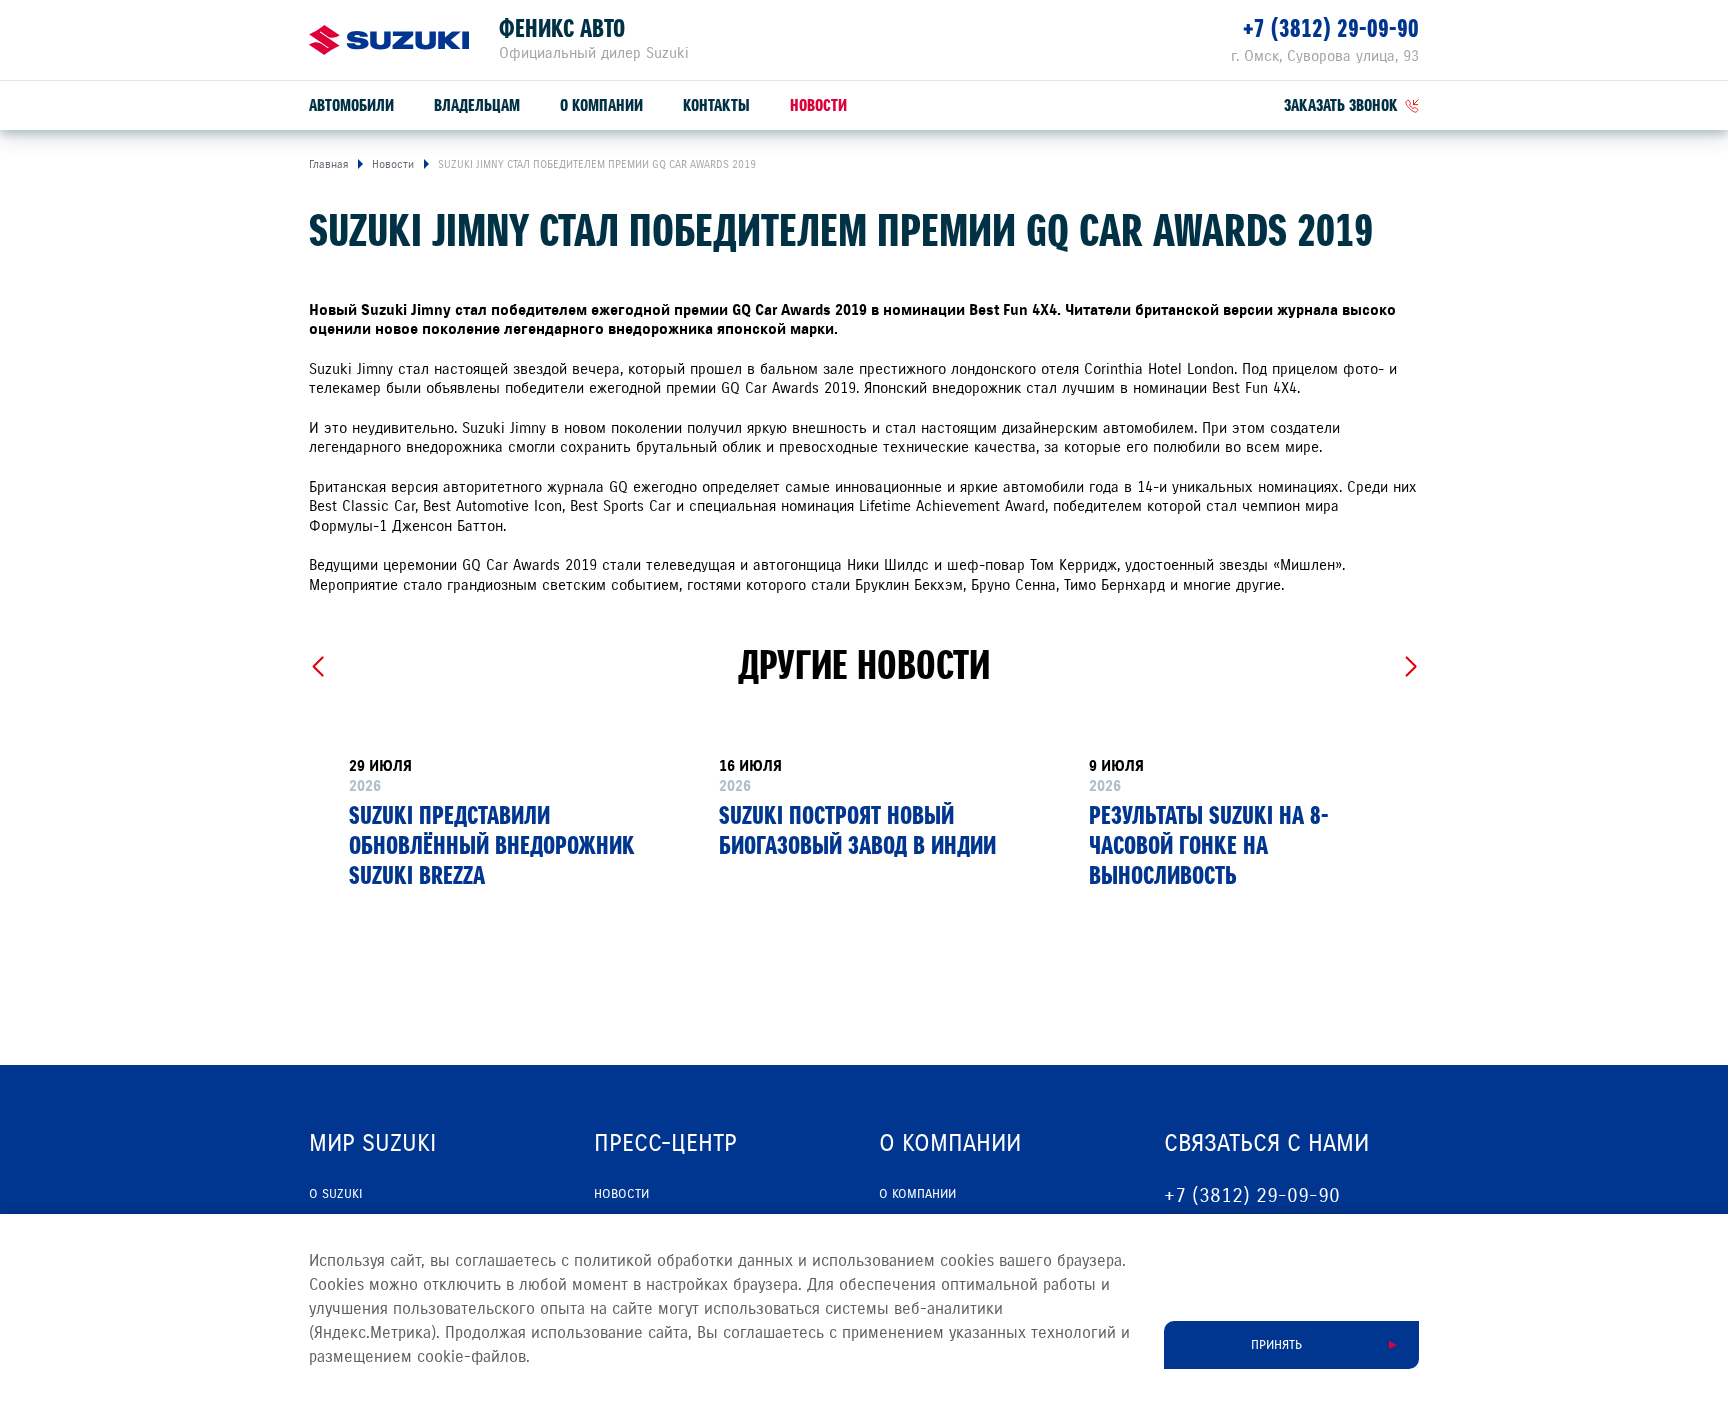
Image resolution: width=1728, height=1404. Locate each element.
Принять (1276, 1345)
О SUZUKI (335, 1194)
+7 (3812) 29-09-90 (1331, 28)
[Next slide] (1410, 667)
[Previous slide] (317, 667)
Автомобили (351, 105)
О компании (601, 105)
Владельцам (477, 105)
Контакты (716, 105)
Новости (818, 105)
